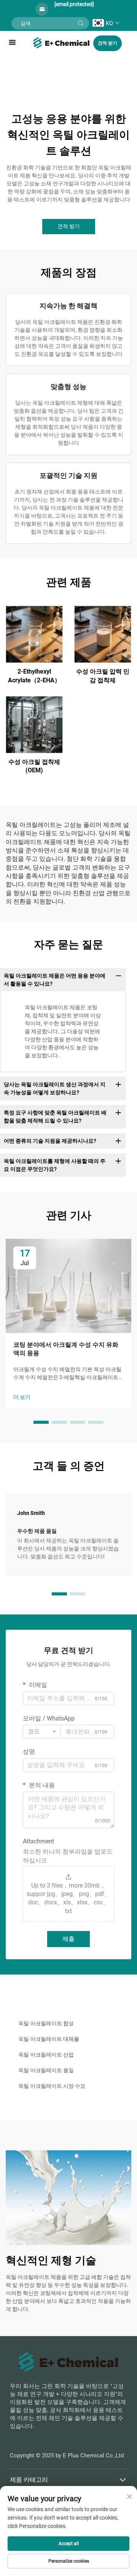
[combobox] (42, 1732)
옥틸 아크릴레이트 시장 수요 (52, 2086)
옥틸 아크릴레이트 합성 (46, 2023)
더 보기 (22, 1397)
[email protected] (74, 4)
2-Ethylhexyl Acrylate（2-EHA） (34, 676)
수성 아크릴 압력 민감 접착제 (103, 676)
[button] (41, 1422)
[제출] (81, 23)
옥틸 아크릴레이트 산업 (46, 2055)
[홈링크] (62, 42)
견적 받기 (108, 43)
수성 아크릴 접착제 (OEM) (34, 766)
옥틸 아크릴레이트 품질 (46, 2070)
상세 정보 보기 (34, 634)
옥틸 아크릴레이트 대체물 (49, 2039)
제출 (68, 1939)
